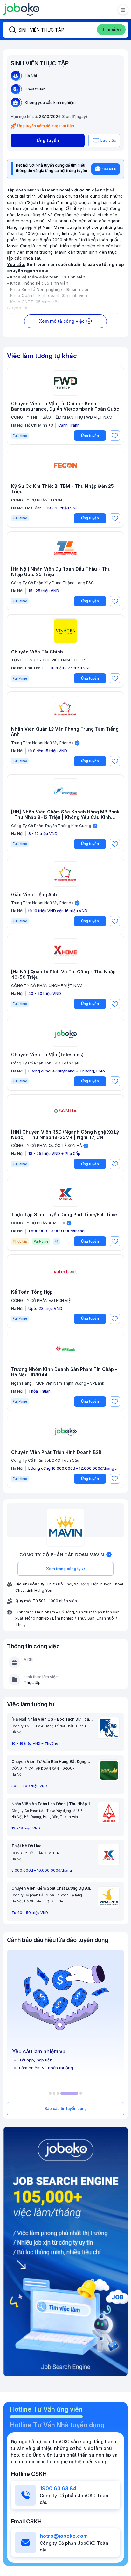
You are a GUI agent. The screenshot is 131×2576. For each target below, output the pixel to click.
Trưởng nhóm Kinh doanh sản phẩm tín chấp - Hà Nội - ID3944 (64, 1372)
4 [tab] (69, 2093)
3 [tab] (58, 2093)
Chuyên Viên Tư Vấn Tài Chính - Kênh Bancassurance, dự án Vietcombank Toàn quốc (65, 406)
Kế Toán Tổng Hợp (32, 1292)
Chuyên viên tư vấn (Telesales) (47, 1055)
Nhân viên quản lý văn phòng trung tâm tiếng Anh (65, 732)
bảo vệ (94, 264)
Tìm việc (111, 29)
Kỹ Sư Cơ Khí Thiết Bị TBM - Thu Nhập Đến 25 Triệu (62, 489)
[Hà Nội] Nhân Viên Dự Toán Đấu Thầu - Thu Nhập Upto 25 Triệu (61, 572)
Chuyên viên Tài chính (37, 652)
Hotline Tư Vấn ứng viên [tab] (46, 2409)
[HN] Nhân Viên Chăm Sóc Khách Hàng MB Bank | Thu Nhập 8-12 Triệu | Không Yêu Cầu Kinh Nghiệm (65, 815)
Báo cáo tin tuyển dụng (66, 2108)
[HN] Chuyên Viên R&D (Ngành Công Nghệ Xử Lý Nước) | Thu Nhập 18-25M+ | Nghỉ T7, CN (65, 1135)
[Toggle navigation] (123, 10)
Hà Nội (31, 76)
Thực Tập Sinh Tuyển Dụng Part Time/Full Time (64, 1215)
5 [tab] (81, 2093)
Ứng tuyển (48, 140)
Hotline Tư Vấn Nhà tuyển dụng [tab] (57, 2425)
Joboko (21, 9)
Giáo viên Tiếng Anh (34, 895)
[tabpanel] (65, 2014)
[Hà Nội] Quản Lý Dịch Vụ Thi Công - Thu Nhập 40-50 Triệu (63, 974)
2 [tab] (54, 2093)
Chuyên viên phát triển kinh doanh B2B (56, 1452)
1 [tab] (50, 2093)
